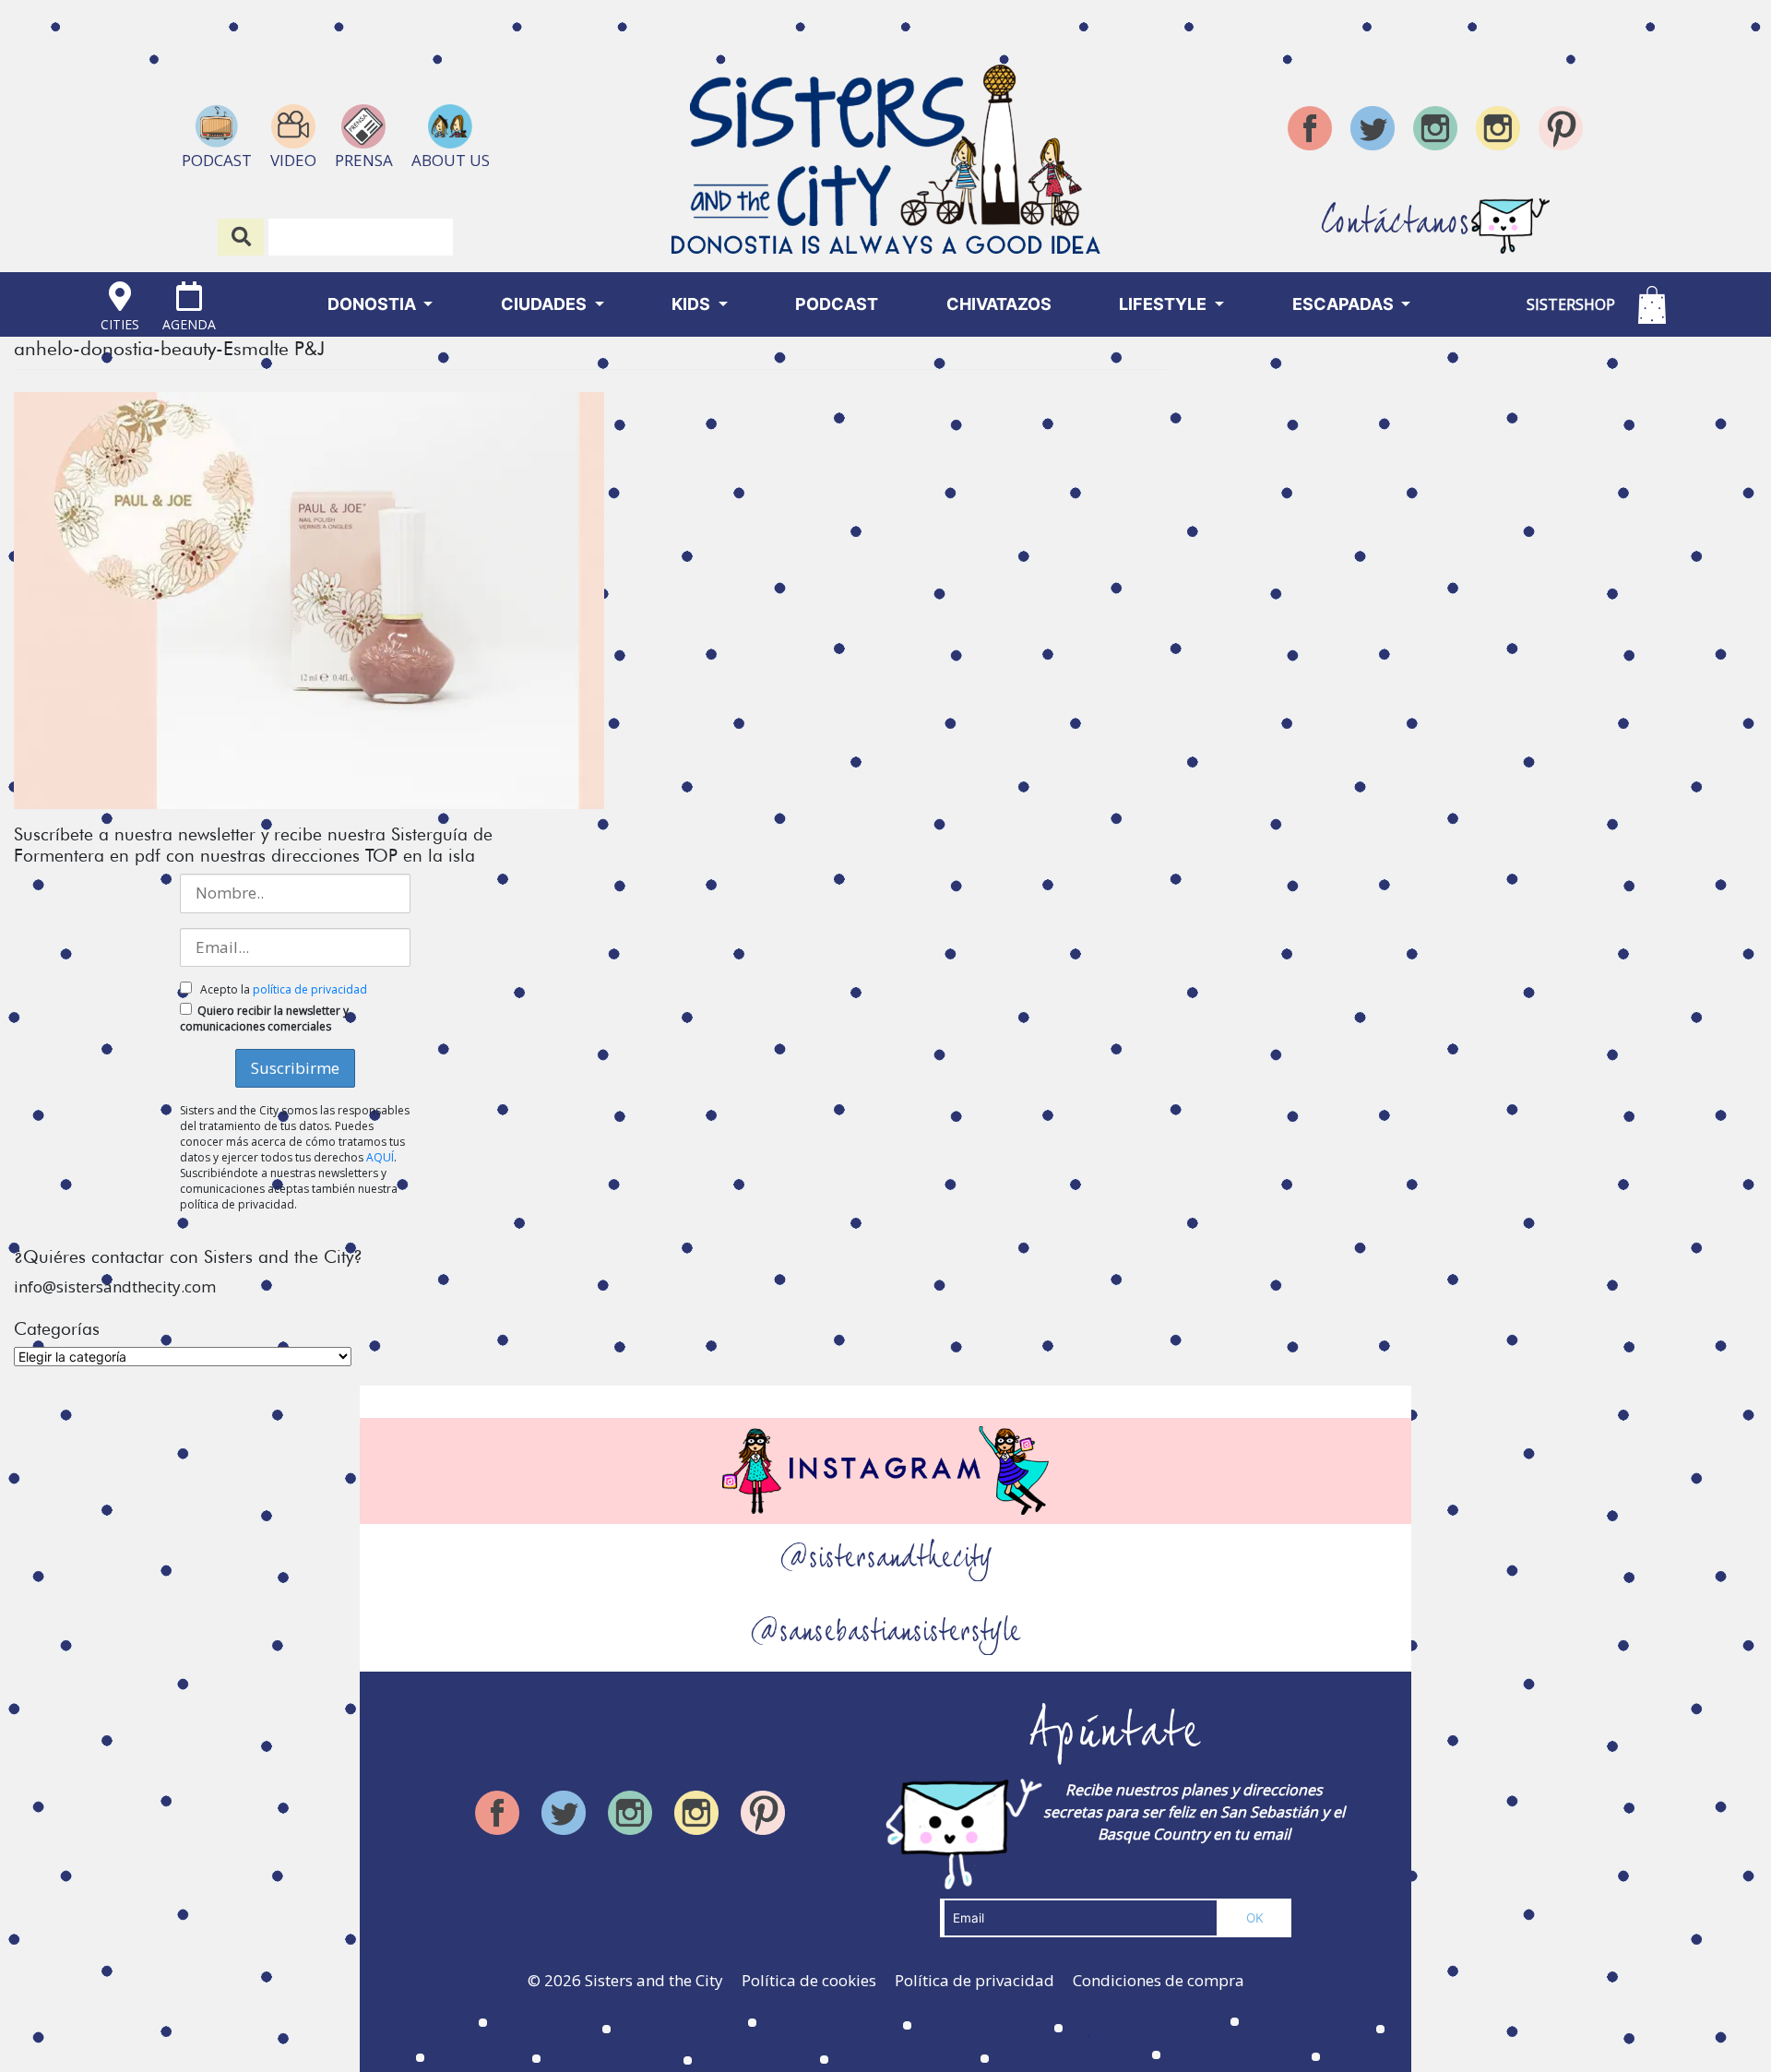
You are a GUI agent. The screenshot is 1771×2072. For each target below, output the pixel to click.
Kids (693, 304)
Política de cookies (809, 1980)
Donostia (374, 304)
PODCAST (837, 304)
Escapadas (1345, 304)
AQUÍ (380, 1157)
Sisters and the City (654, 1980)
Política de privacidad (975, 1980)
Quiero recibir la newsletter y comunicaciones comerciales (264, 1018)
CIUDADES (546, 304)
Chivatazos (999, 304)
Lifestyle (1165, 304)
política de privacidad (310, 989)
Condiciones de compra (1159, 1980)
